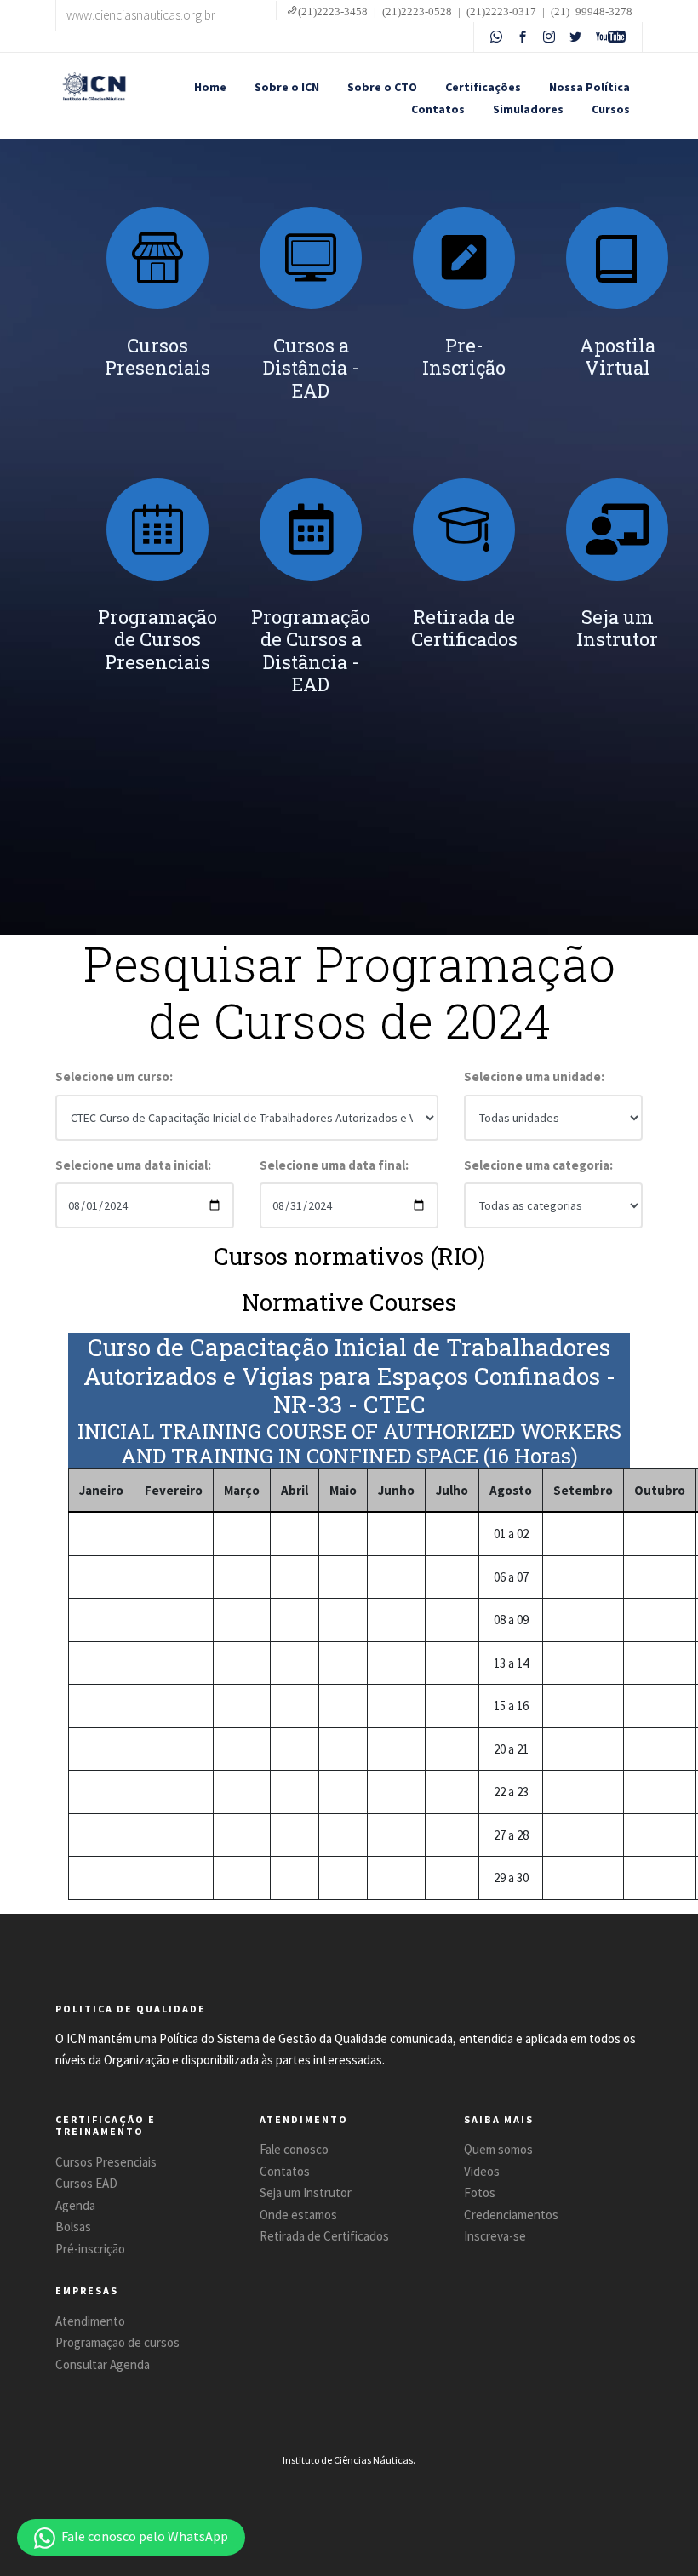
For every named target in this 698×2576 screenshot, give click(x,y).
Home (210, 87)
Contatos (438, 109)
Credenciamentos (511, 2215)
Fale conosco (294, 2149)
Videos (482, 2171)
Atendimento (90, 2321)
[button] (131, 2537)
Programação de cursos (117, 2342)
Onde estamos (298, 2215)
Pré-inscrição (90, 2249)
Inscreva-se (495, 2236)
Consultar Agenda (103, 2364)
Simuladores (528, 109)
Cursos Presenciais (106, 2162)
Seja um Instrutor (306, 2192)
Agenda (75, 2205)
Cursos (611, 109)
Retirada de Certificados (324, 2236)
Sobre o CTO (382, 87)
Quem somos (498, 2149)
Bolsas (73, 2227)
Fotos (480, 2192)
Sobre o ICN (287, 87)
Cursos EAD (86, 2183)
